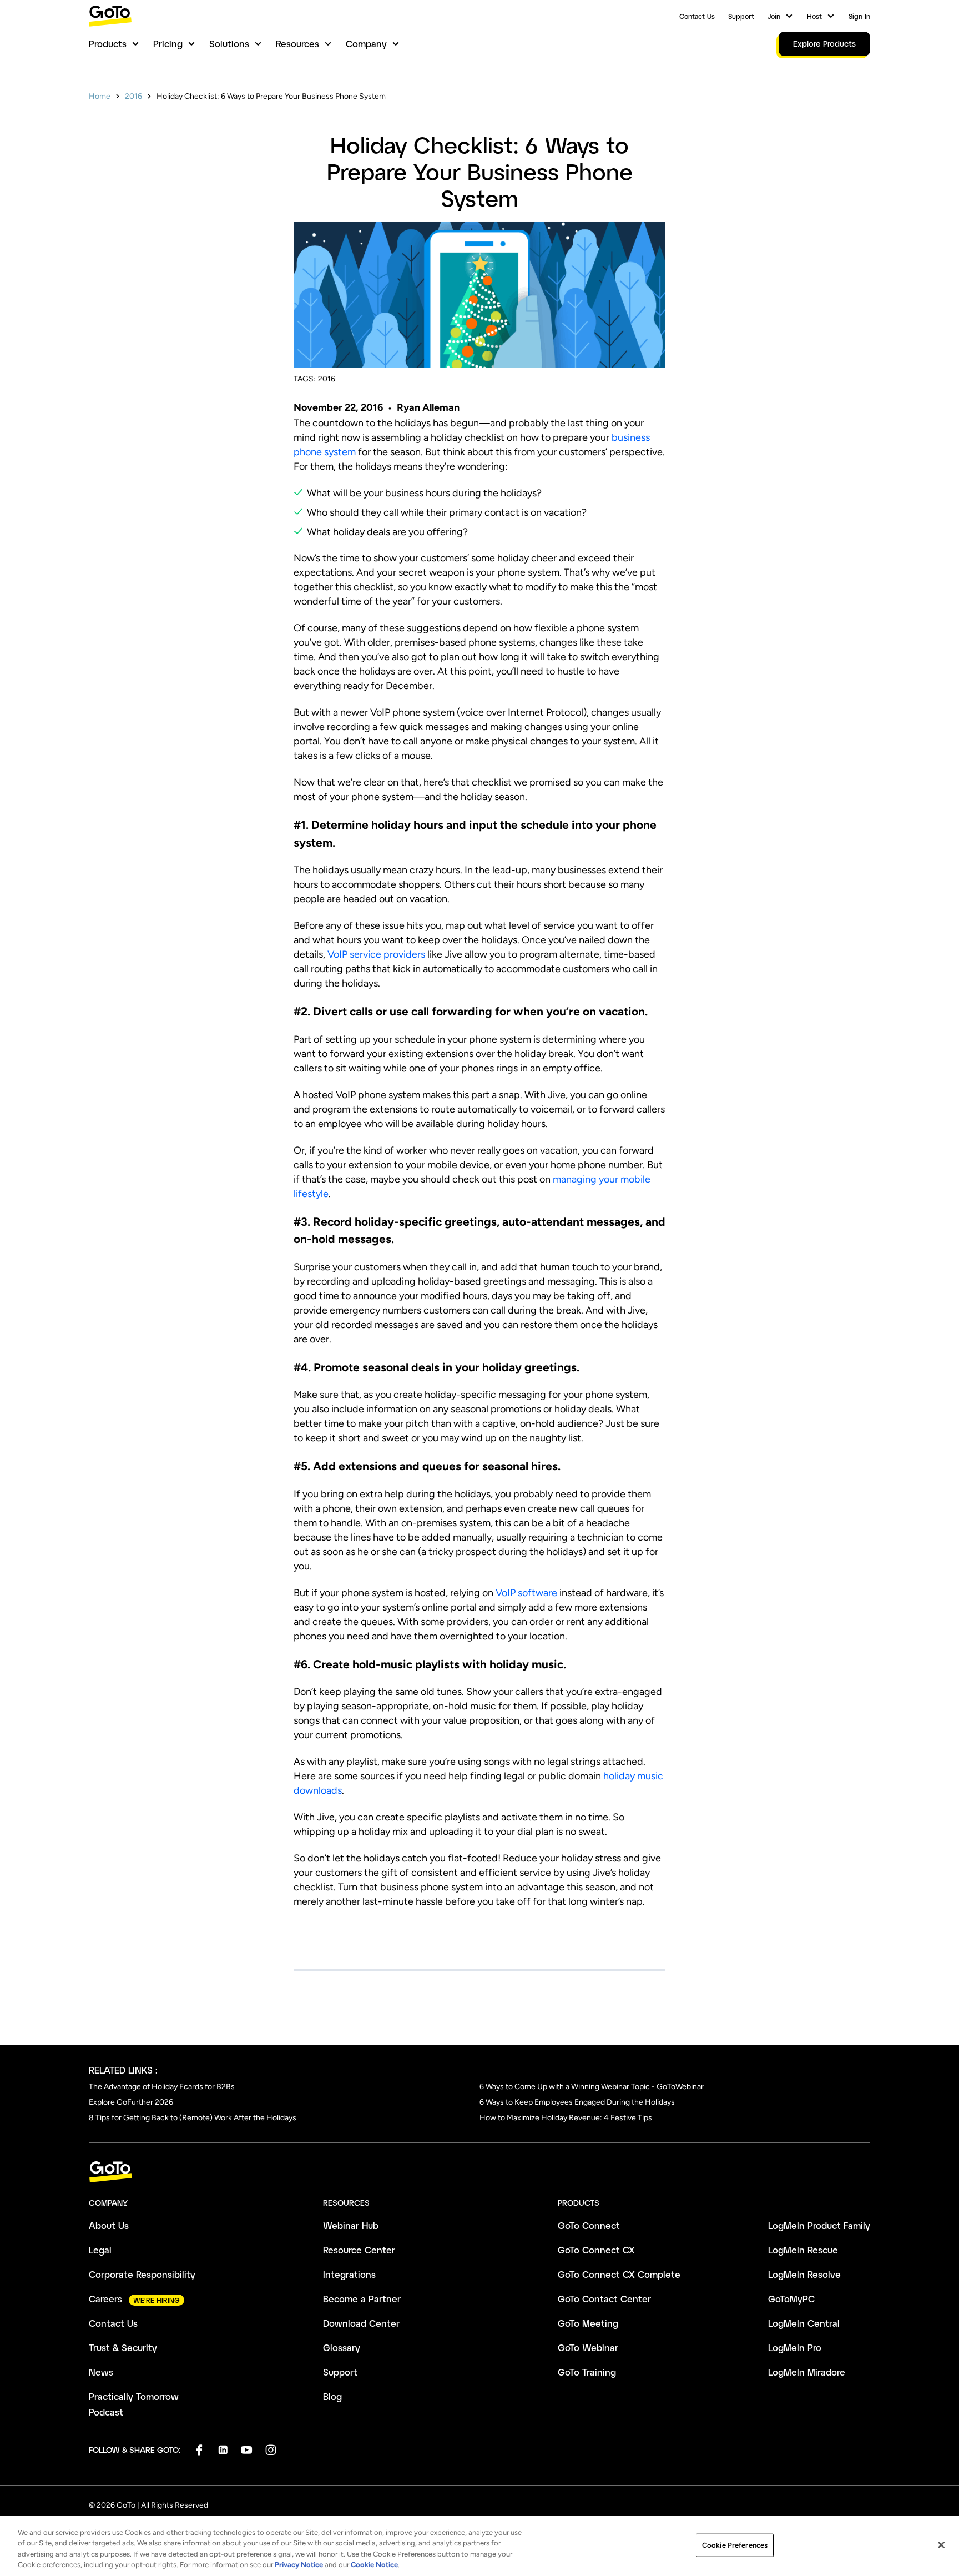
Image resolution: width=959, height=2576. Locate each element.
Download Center (361, 2323)
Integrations (349, 2274)
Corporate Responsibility (142, 2274)
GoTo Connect (589, 2225)
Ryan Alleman (428, 407)
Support (741, 16)
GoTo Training (587, 2372)
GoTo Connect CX (596, 2250)
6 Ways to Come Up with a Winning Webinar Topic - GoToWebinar (592, 2087)
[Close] (941, 2545)
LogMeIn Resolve (804, 2274)
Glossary (342, 2348)
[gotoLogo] (110, 16)
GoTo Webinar (588, 2348)
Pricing (168, 44)
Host (814, 16)
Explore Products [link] (824, 44)
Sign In (859, 16)
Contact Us (697, 16)
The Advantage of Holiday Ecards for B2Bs (162, 2087)
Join (774, 16)
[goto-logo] (479, 2172)
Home (100, 96)
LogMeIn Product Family (819, 2225)
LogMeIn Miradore (807, 2372)
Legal (100, 2250)
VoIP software (526, 1593)
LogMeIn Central (804, 2323)
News (101, 2372)
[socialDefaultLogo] (199, 2450)
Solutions (229, 44)
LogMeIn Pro (795, 2348)
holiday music (633, 1776)
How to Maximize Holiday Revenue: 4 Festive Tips (566, 2118)
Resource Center (359, 2250)
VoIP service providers (376, 954)
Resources (297, 44)
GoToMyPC (791, 2299)
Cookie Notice (374, 2565)
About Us (109, 2225)
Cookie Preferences (735, 2545)
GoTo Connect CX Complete (619, 2274)
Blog (332, 2396)
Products (108, 44)
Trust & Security (123, 2348)
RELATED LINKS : (123, 2070)
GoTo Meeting (588, 2323)
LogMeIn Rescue (803, 2250)
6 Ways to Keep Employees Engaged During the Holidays (577, 2102)
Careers (105, 2299)
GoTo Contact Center (604, 2299)
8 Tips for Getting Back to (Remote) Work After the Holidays (193, 2118)
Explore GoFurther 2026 (131, 2102)
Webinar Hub (351, 2225)
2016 (133, 96)
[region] (479, 2546)
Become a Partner (362, 2299)
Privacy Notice (299, 2565)
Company (366, 44)
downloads (318, 1790)
